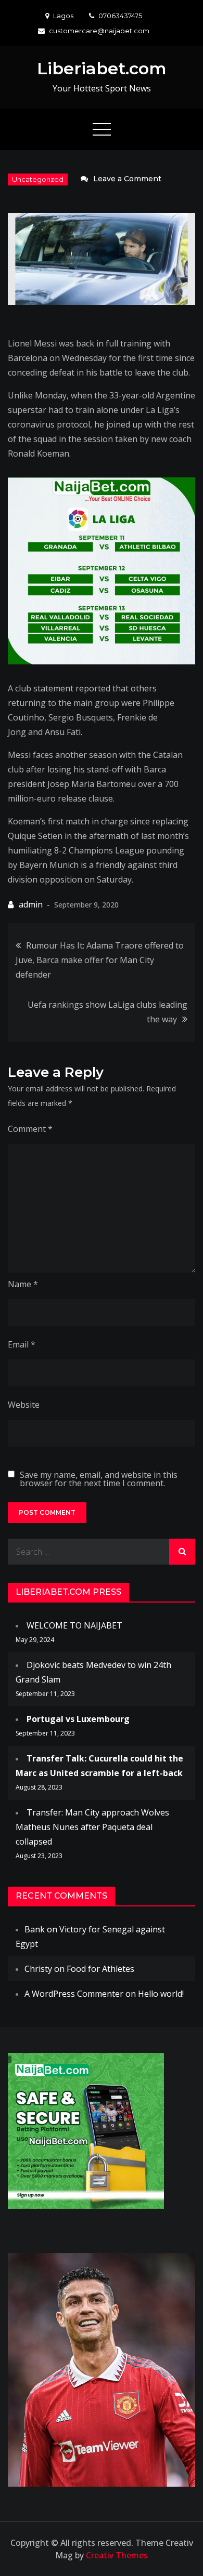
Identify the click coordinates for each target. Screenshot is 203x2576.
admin (31, 904)
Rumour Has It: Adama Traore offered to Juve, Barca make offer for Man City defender (100, 960)
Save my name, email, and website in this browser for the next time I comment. (99, 1479)
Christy (38, 1969)
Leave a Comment (127, 179)
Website (24, 1405)
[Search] (182, 1552)
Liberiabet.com (102, 68)
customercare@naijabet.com (99, 31)
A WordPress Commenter (74, 1994)
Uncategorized (38, 179)
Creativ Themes (117, 2555)
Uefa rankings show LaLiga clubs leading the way (107, 1012)
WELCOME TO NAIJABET (74, 1625)
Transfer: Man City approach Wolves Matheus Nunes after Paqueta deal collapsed (92, 1827)
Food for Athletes (100, 1969)
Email (22, 1344)
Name (23, 1284)
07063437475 (120, 16)
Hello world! (161, 1994)
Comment (30, 1129)
